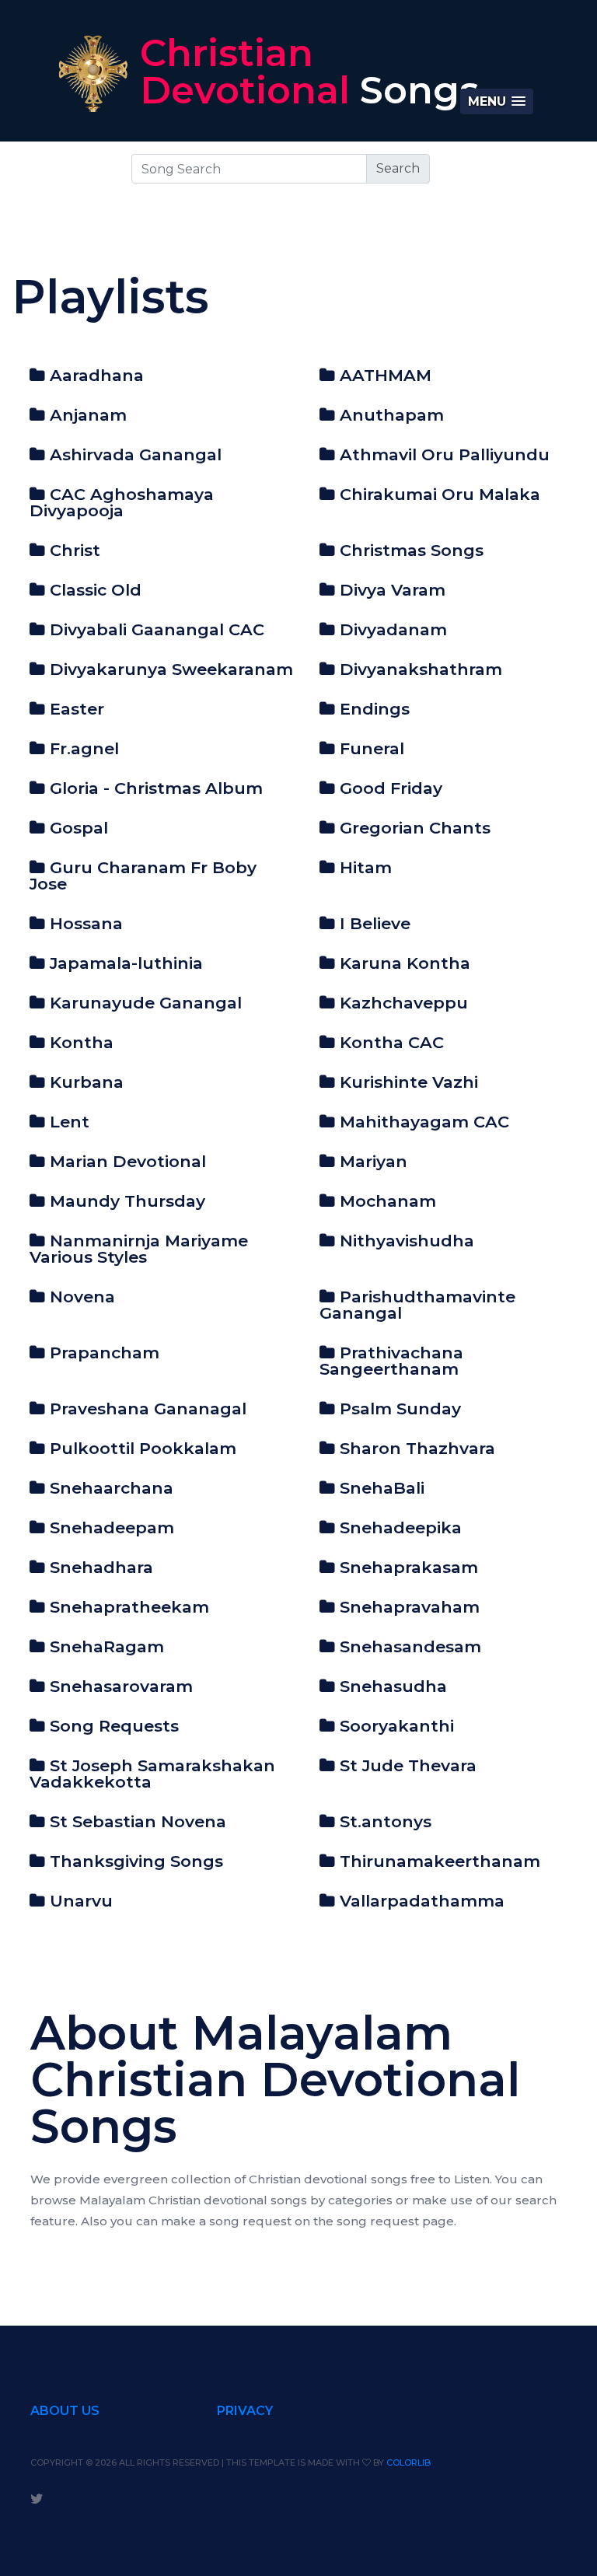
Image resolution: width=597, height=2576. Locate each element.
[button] (497, 101)
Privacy (245, 2411)
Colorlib (408, 2462)
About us (65, 2411)
